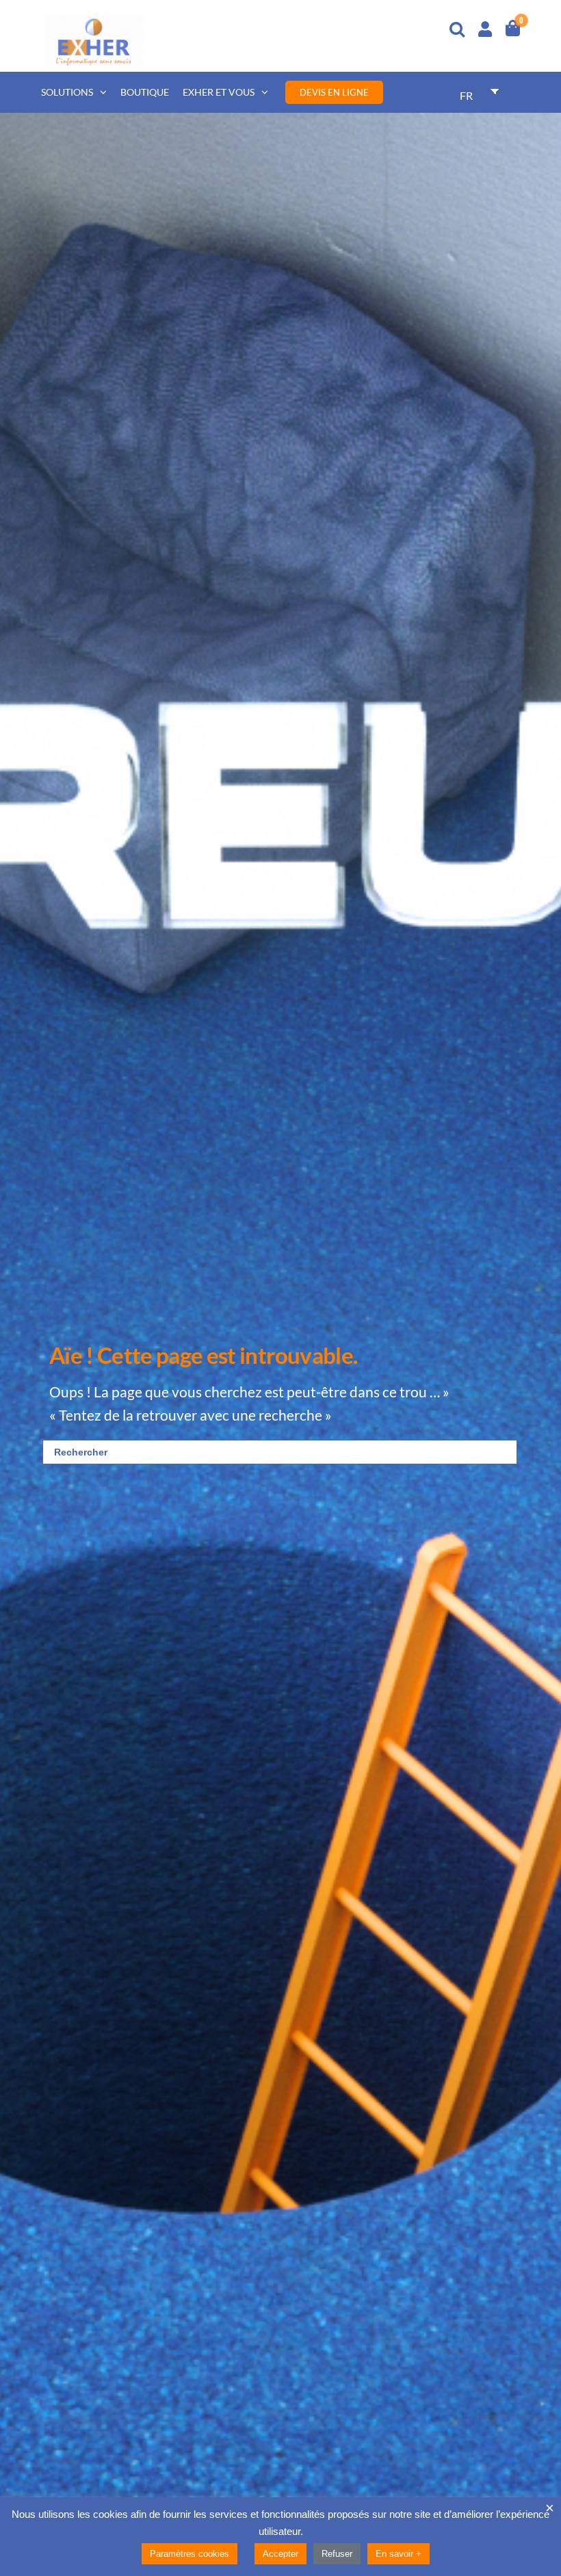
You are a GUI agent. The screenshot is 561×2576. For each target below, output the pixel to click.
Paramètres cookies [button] (190, 2554)
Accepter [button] (280, 2554)
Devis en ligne (334, 92)
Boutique (145, 92)
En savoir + (399, 2554)
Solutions (67, 92)
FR (466, 95)
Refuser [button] (337, 2554)
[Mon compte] (485, 27)
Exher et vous (219, 92)
